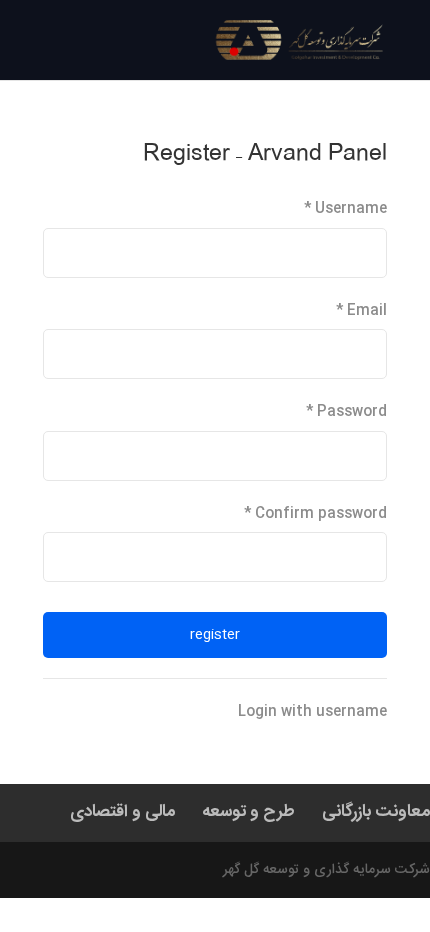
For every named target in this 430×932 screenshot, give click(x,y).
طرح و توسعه (248, 812)
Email (361, 311)
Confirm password (315, 514)
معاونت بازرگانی (376, 812)
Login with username (312, 712)
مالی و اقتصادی (122, 812)
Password (346, 412)
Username (345, 209)
